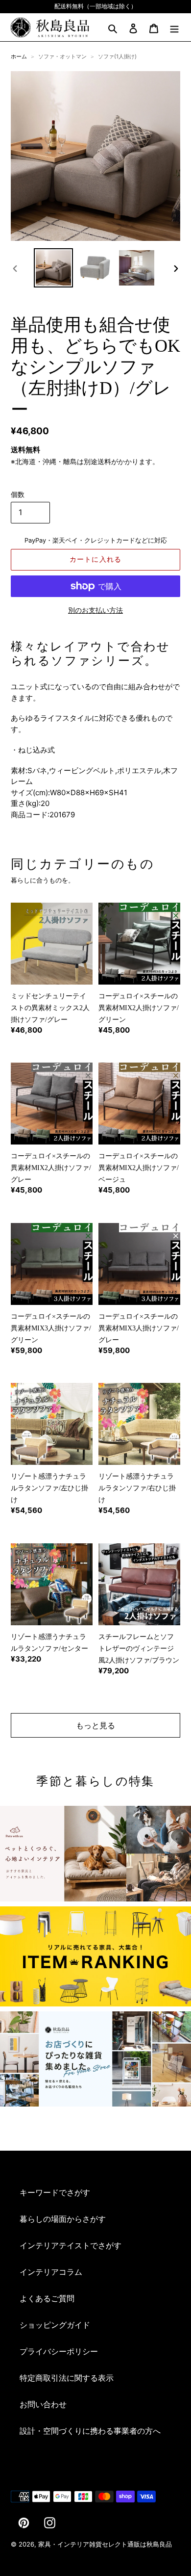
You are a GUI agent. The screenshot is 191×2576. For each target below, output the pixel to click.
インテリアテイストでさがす (71, 2245)
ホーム (19, 56)
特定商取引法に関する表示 (67, 2378)
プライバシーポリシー (59, 2351)
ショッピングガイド (55, 2325)
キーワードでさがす (55, 2192)
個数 (18, 494)
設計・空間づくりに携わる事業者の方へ (90, 2431)
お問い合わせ (43, 2404)
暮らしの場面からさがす (63, 2219)
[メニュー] (174, 27)
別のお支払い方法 (95, 610)
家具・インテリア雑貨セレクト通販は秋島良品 (105, 2544)
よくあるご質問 (47, 2298)
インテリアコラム (51, 2272)
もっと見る (95, 1725)
